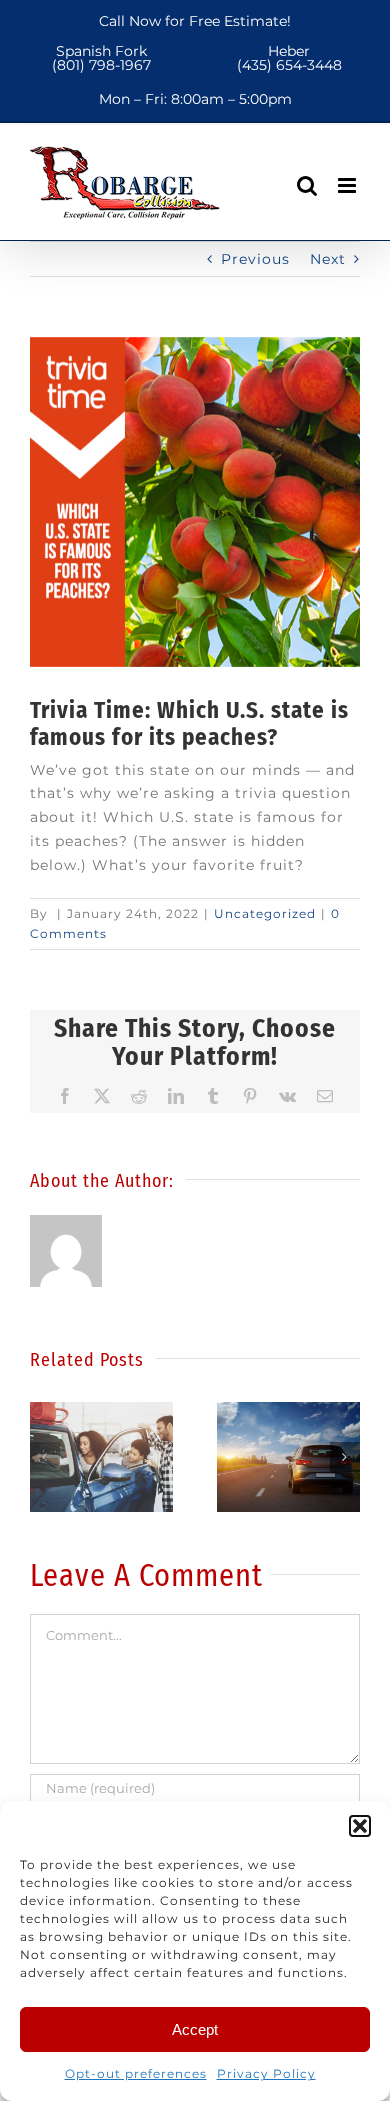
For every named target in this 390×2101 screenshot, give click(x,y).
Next (328, 259)
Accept (195, 2029)
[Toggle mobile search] (307, 185)
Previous (255, 259)
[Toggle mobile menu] (349, 185)
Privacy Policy (266, 2073)
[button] (360, 1826)
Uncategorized (265, 913)
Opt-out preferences (136, 2073)
